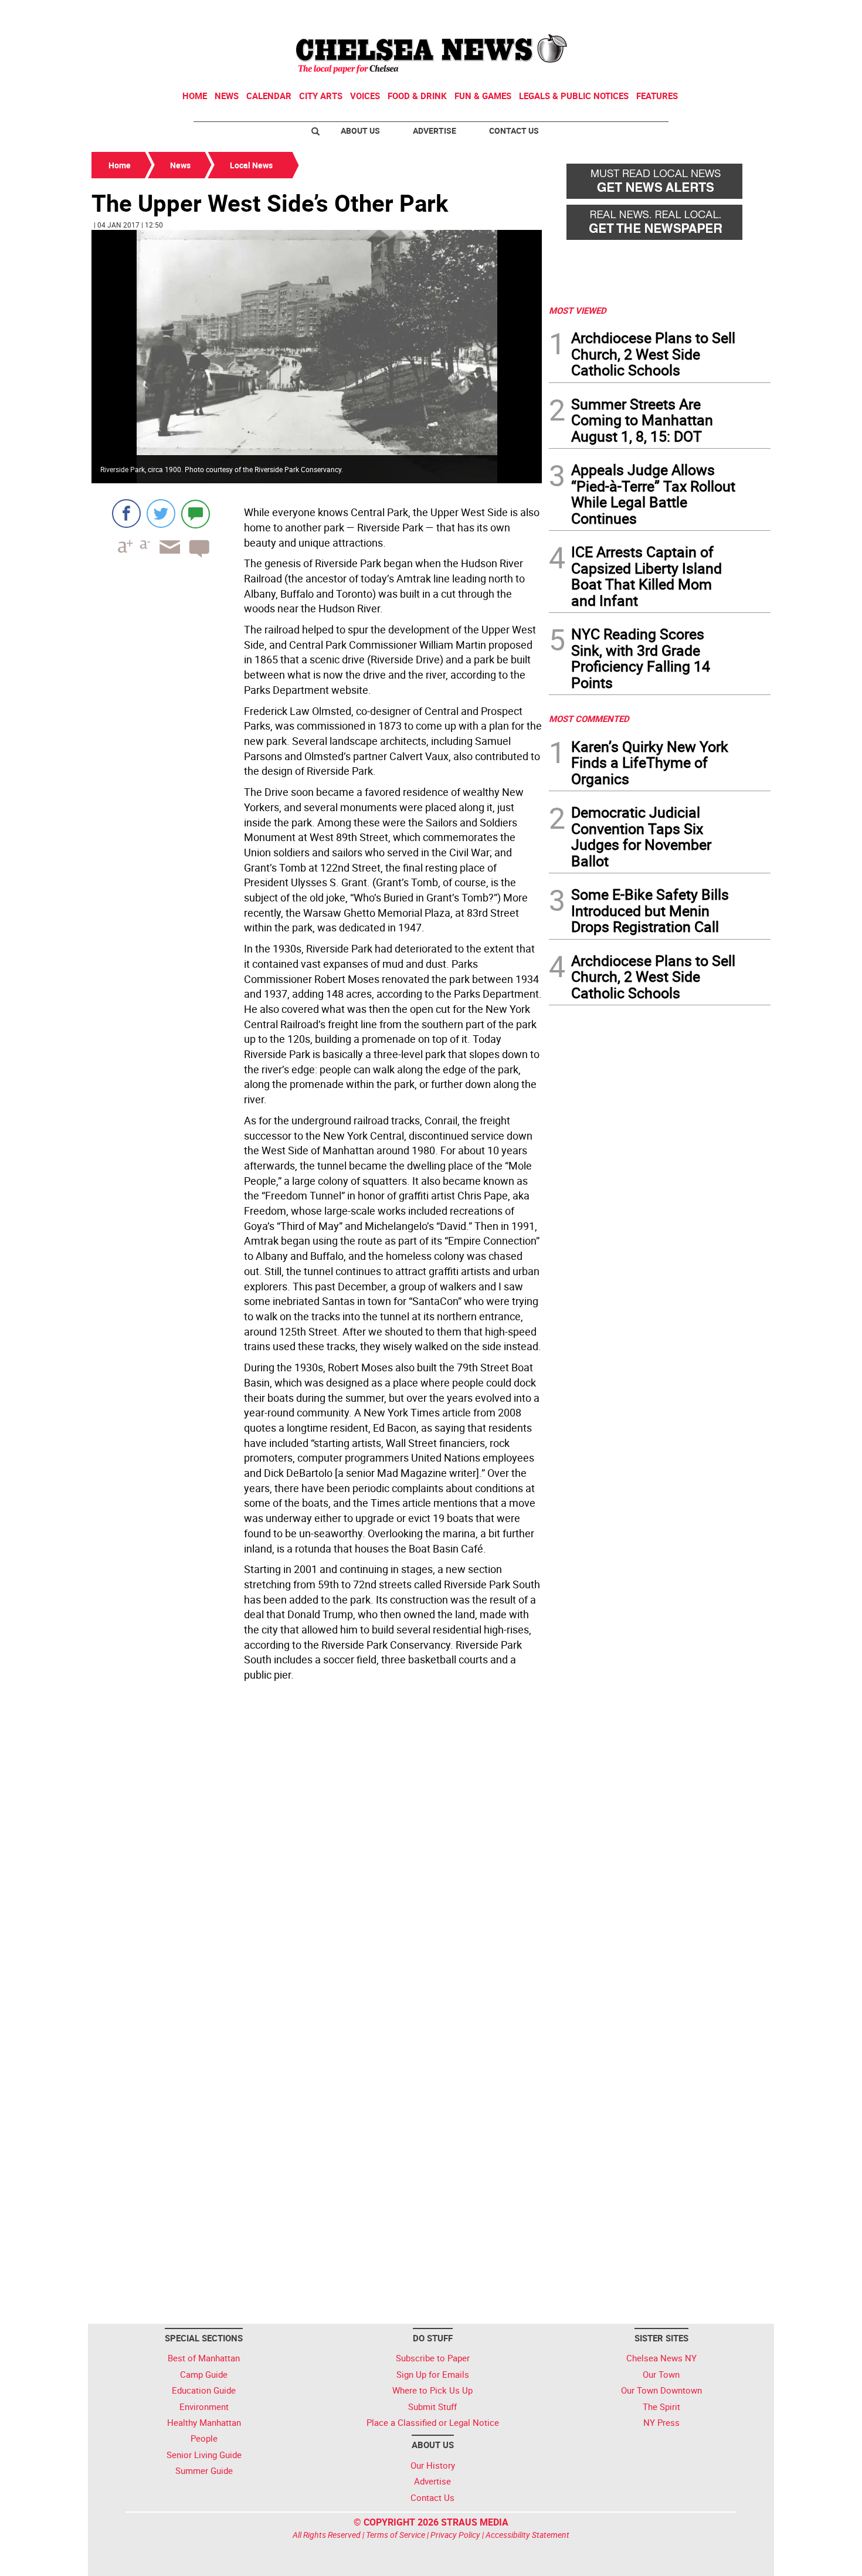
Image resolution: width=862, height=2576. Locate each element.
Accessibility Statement (527, 2535)
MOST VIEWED (578, 310)
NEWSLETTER (676, 13)
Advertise (435, 131)
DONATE (742, 13)
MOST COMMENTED (589, 718)
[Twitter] (161, 513)
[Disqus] (317, 1847)
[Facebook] (126, 513)
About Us (360, 131)
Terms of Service (396, 2535)
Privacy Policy (455, 2535)
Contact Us (514, 131)
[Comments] (196, 513)
